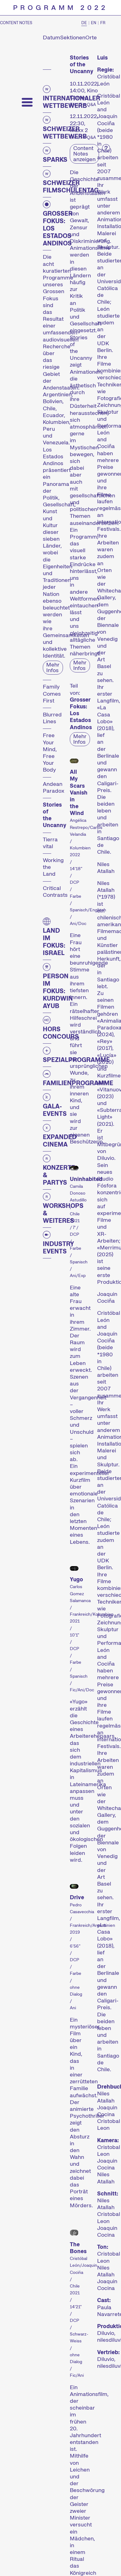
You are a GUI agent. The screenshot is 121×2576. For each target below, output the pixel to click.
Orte (91, 37)
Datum (52, 37)
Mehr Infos (53, 667)
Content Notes (16, 23)
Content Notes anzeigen (84, 154)
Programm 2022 (60, 8)
